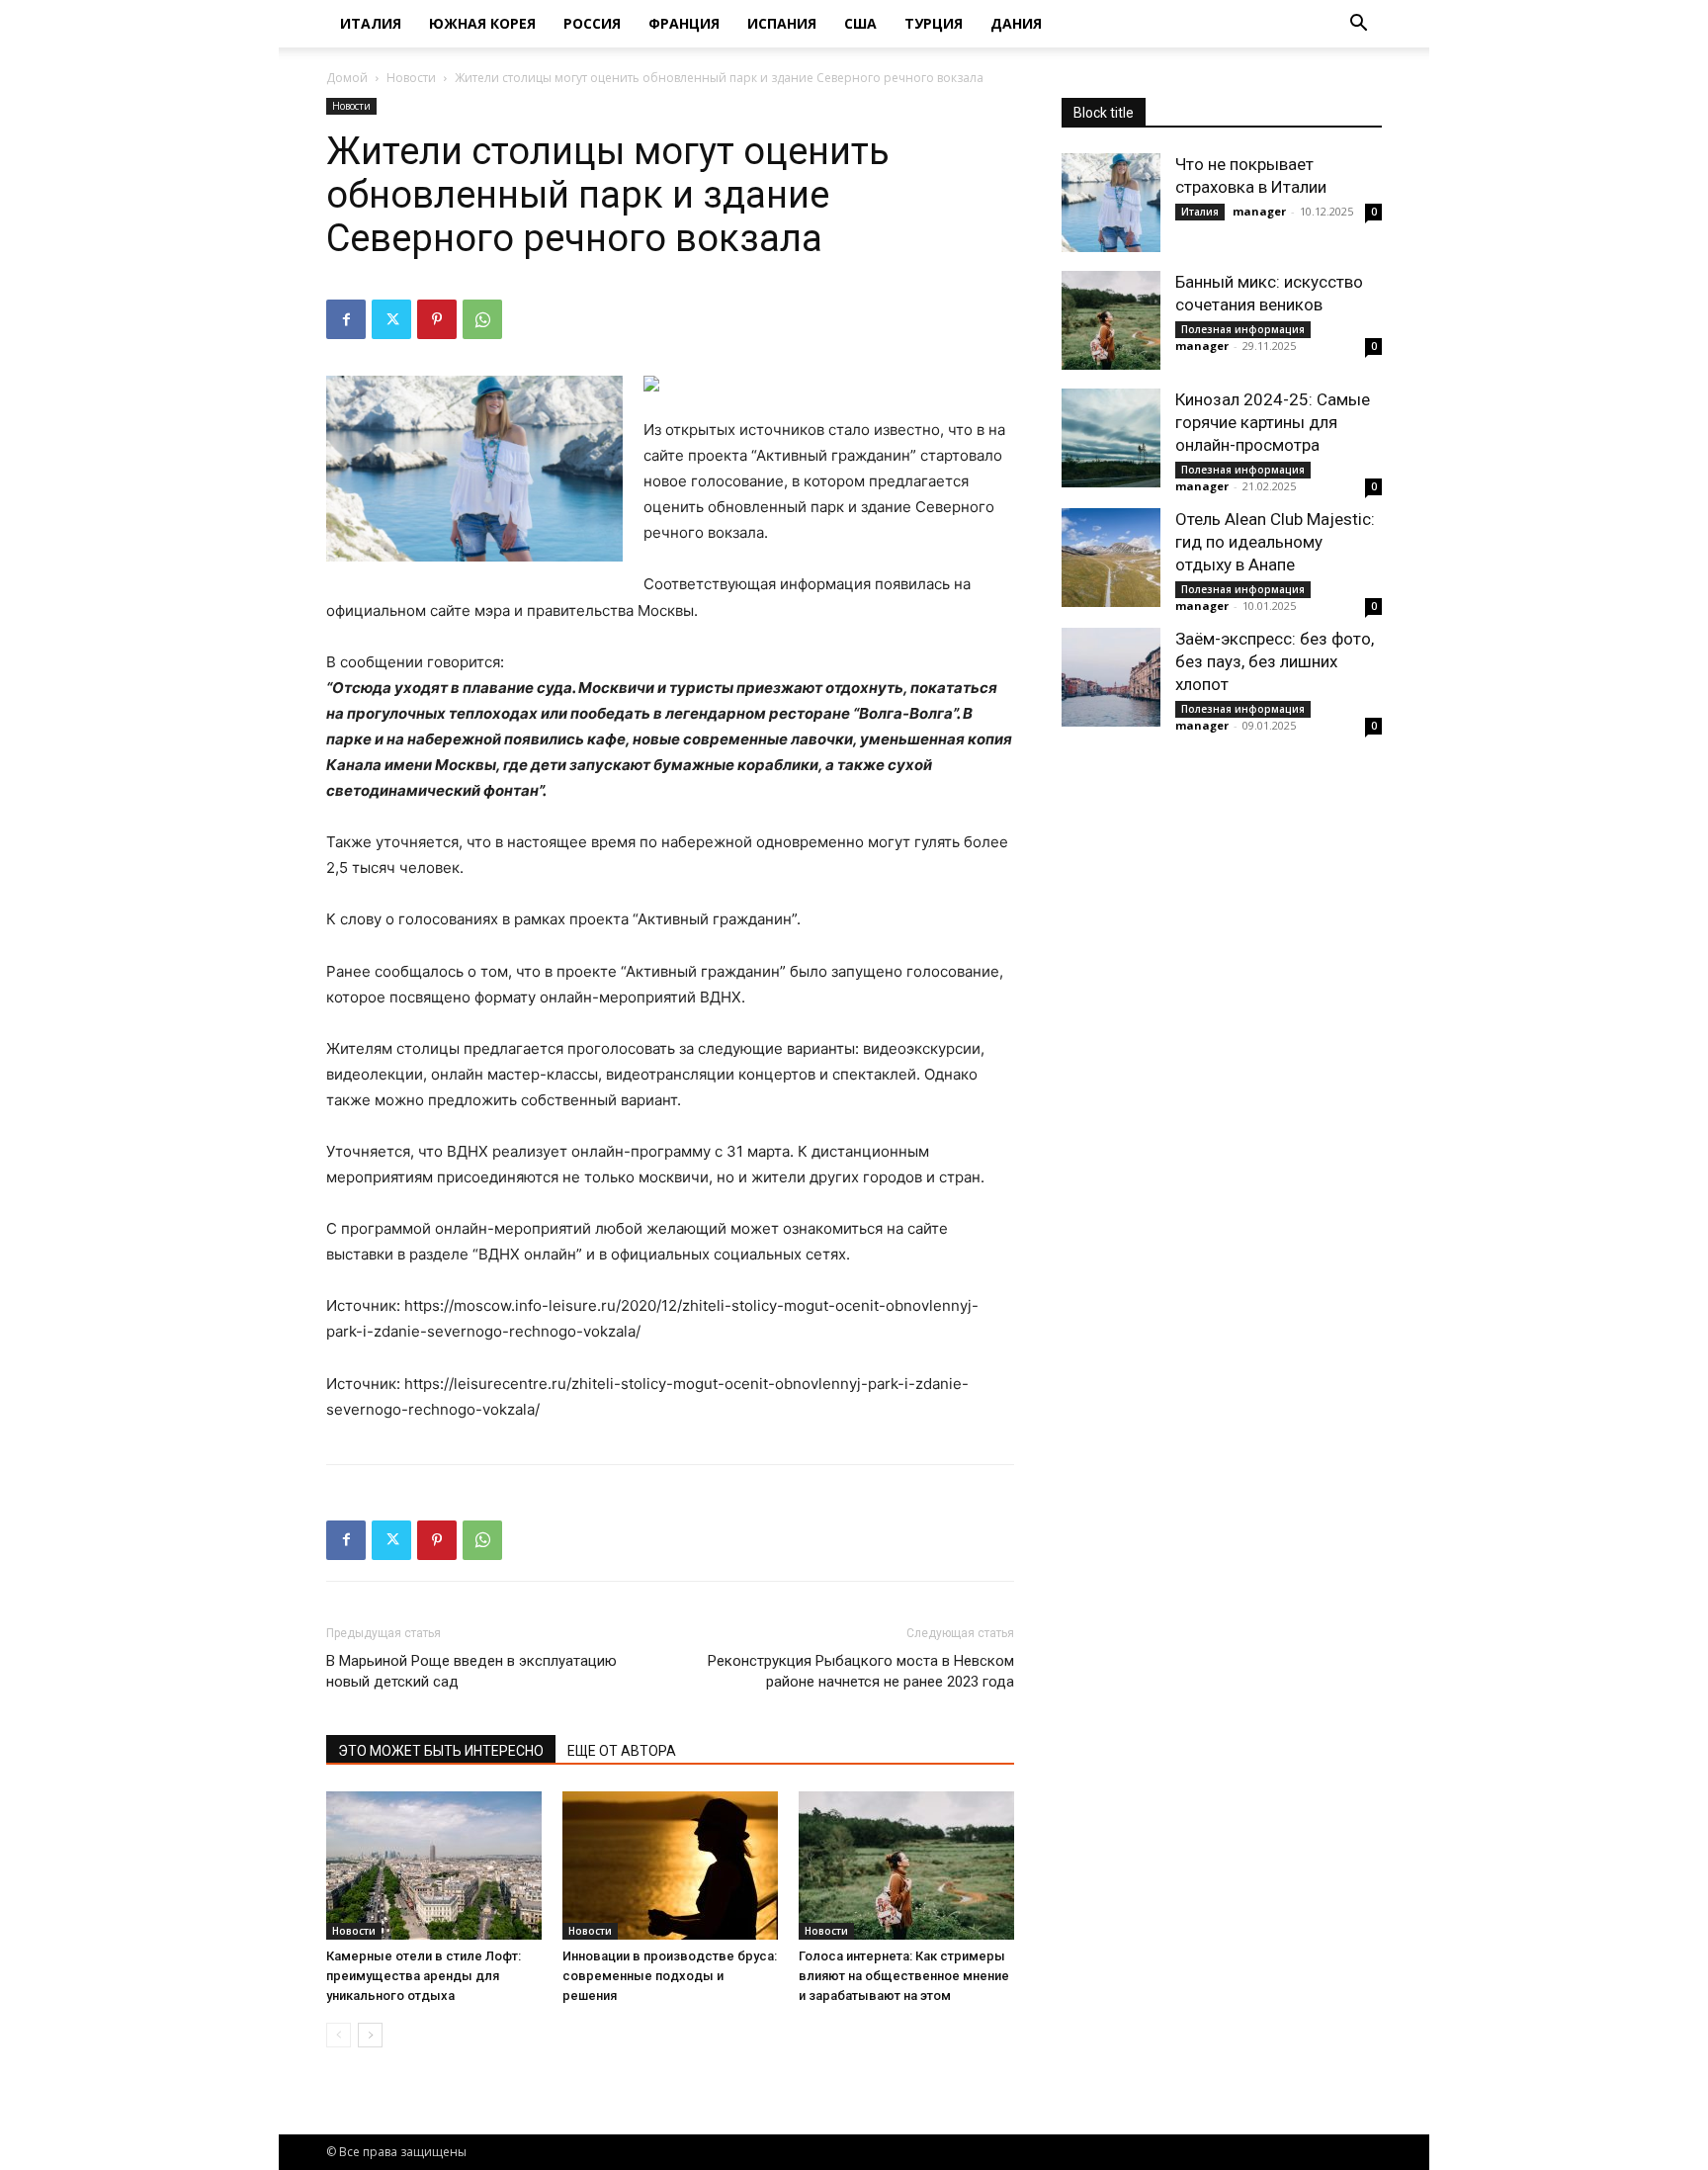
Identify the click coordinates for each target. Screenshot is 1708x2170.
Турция (934, 23)
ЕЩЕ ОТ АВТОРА (622, 1751)
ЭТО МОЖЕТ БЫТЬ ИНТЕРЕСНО (441, 1751)
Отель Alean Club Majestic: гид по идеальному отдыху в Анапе (1275, 542)
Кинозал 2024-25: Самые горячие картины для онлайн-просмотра (1273, 422)
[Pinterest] (437, 319)
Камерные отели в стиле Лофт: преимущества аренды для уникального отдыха (424, 1976)
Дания (1016, 23)
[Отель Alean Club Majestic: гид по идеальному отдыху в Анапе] (1111, 558)
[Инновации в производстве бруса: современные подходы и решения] (670, 1866)
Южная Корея (482, 23)
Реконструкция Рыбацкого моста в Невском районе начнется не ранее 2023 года (861, 1671)
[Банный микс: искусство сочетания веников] (1111, 320)
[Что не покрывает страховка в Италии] (1111, 203)
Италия (371, 23)
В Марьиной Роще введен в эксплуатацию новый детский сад (471, 1671)
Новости (411, 78)
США (860, 23)
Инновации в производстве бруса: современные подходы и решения (670, 1976)
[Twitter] (391, 319)
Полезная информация (1243, 329)
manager (1259, 211)
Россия (592, 23)
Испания (782, 23)
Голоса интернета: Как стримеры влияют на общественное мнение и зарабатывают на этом (904, 1976)
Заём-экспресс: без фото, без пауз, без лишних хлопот (1275, 661)
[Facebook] (346, 319)
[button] (1358, 25)
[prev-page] (339, 2035)
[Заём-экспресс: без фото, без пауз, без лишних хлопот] (1111, 677)
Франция (684, 23)
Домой (347, 78)
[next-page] (370, 2035)
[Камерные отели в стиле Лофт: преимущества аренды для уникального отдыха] (434, 1866)
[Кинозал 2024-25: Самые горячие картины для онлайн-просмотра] (1111, 438)
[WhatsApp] (482, 319)
